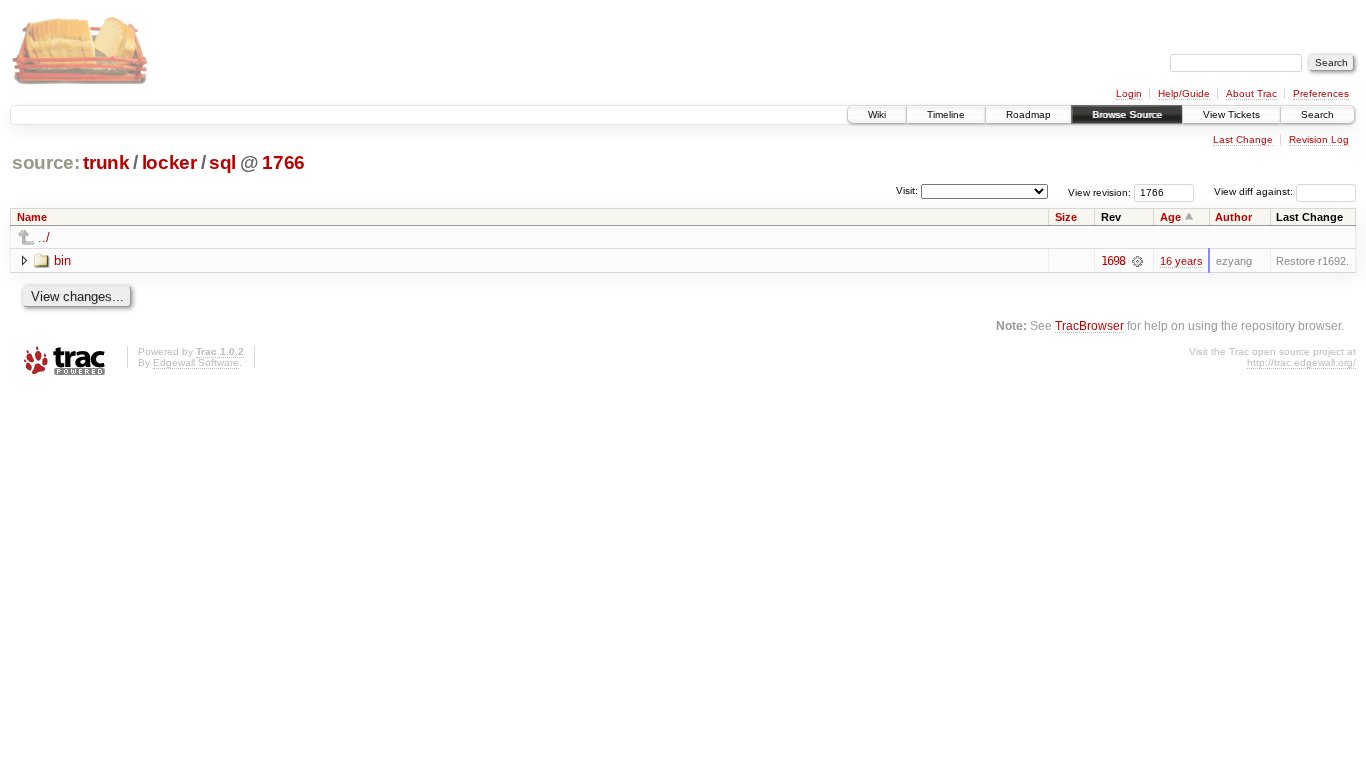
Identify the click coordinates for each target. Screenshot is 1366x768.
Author (1233, 217)
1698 (1113, 261)
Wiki (877, 114)
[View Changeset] (1137, 261)
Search (1317, 114)
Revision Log (1319, 139)
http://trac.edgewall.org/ (1301, 362)
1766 (283, 162)
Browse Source (1127, 114)
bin (62, 260)
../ (44, 237)
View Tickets (1231, 114)
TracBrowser (1089, 325)
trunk (106, 162)
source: (46, 162)
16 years (1181, 261)
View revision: (1099, 191)
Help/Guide (1184, 93)
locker (169, 162)
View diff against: (1255, 191)
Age (1170, 217)
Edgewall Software (196, 362)
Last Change (1243, 139)
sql (222, 162)
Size (1066, 217)
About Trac (1251, 93)
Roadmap (1028, 114)
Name (32, 217)
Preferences (1321, 93)
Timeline (946, 114)
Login (1129, 93)
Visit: (907, 190)
